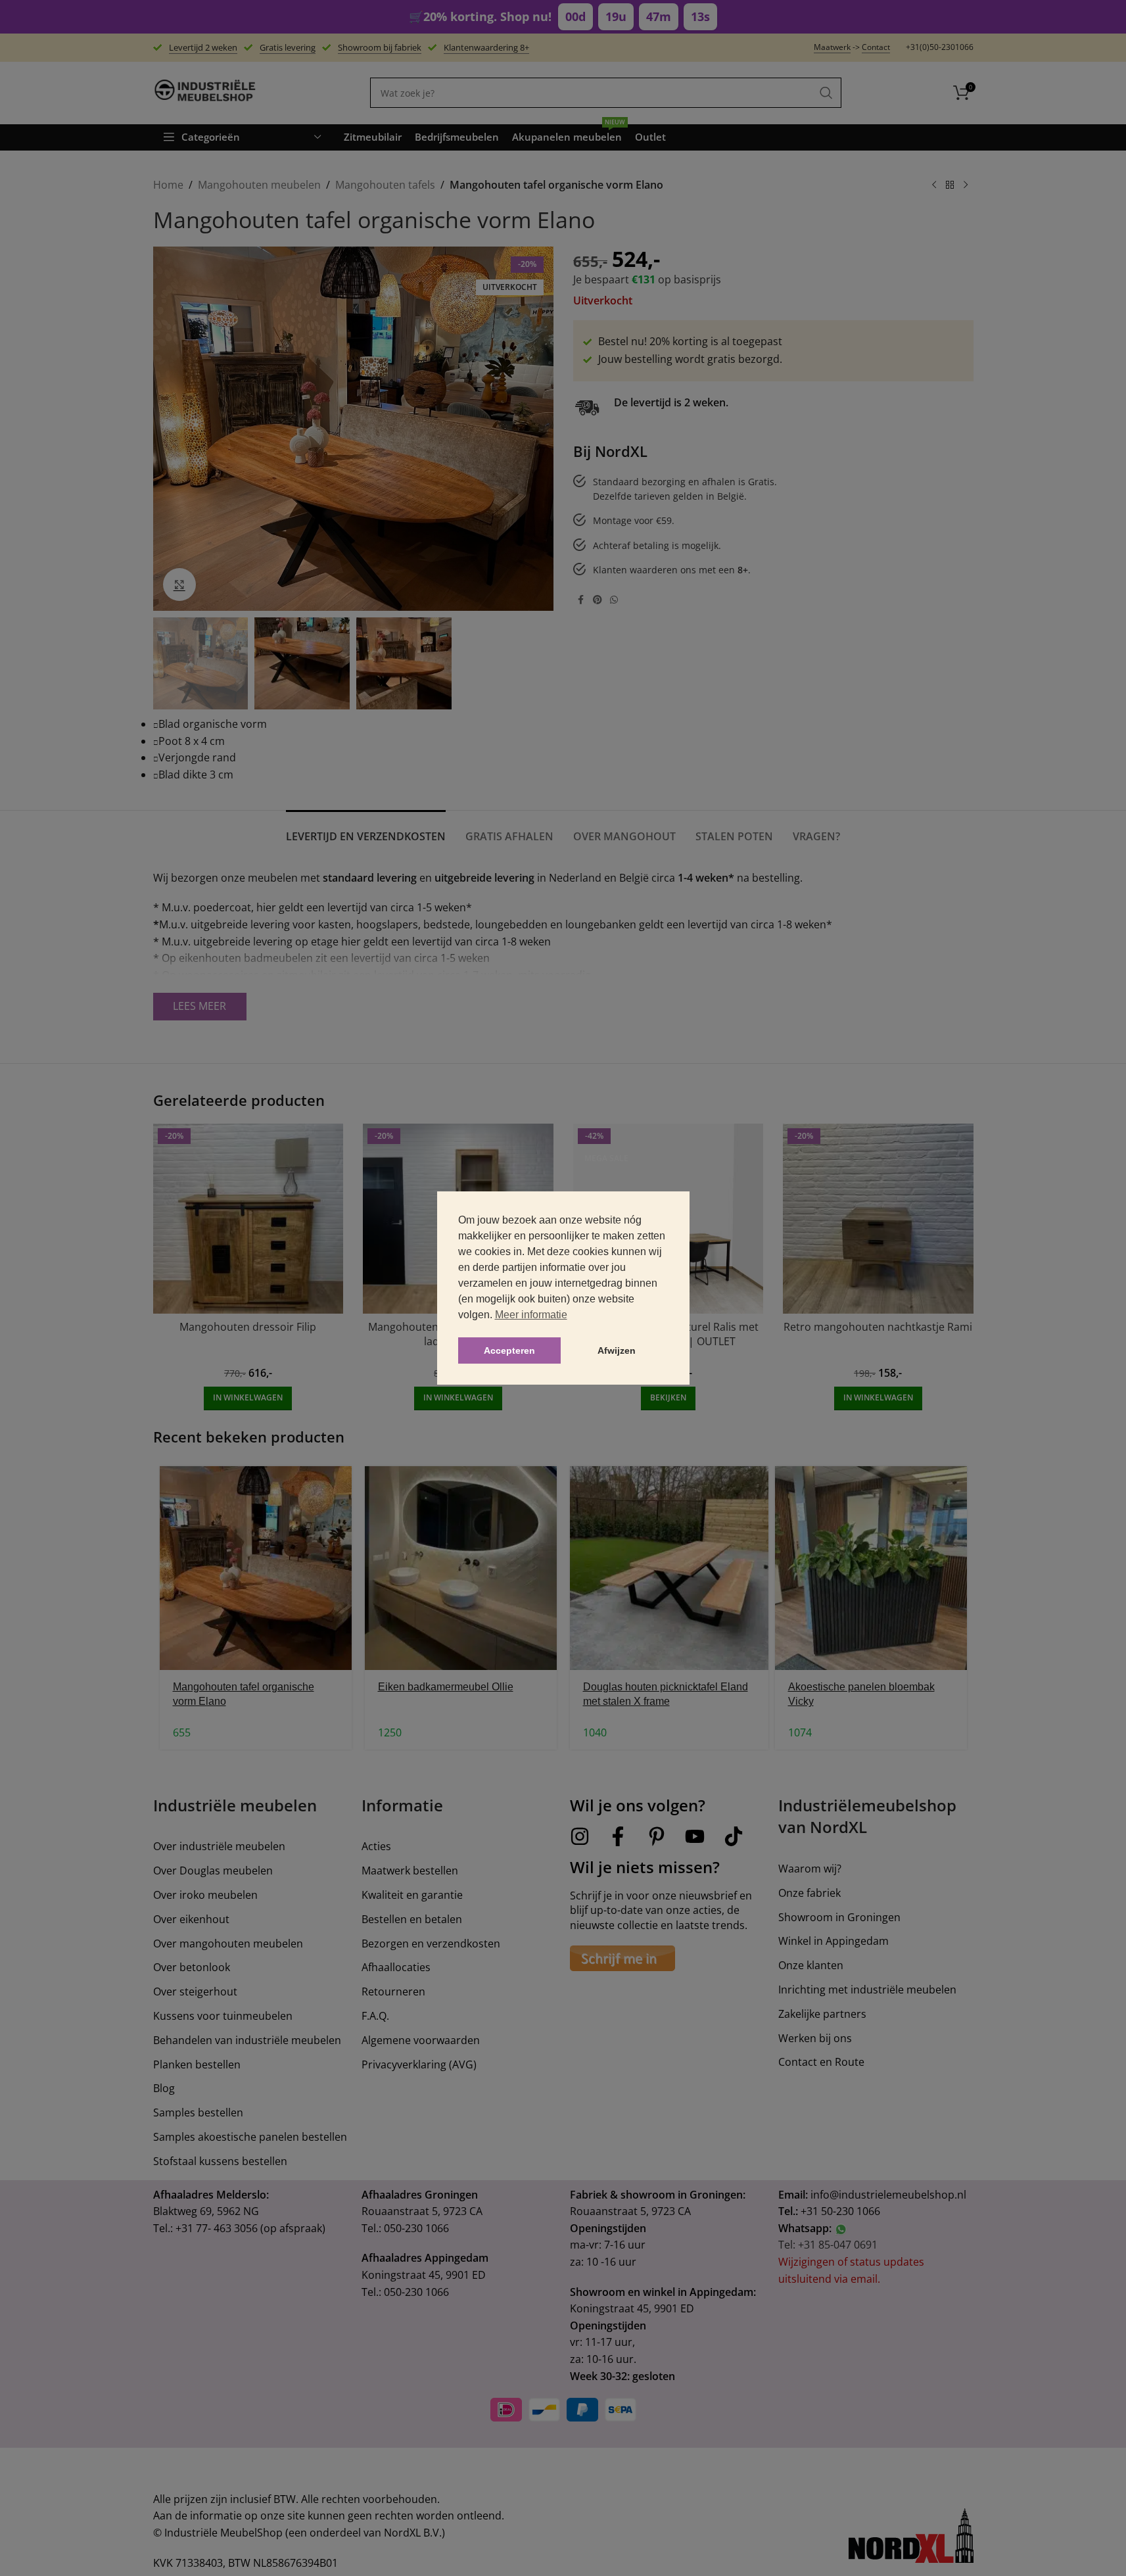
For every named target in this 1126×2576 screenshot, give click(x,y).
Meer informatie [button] (531, 1315)
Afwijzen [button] (617, 1350)
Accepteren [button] (509, 1350)
